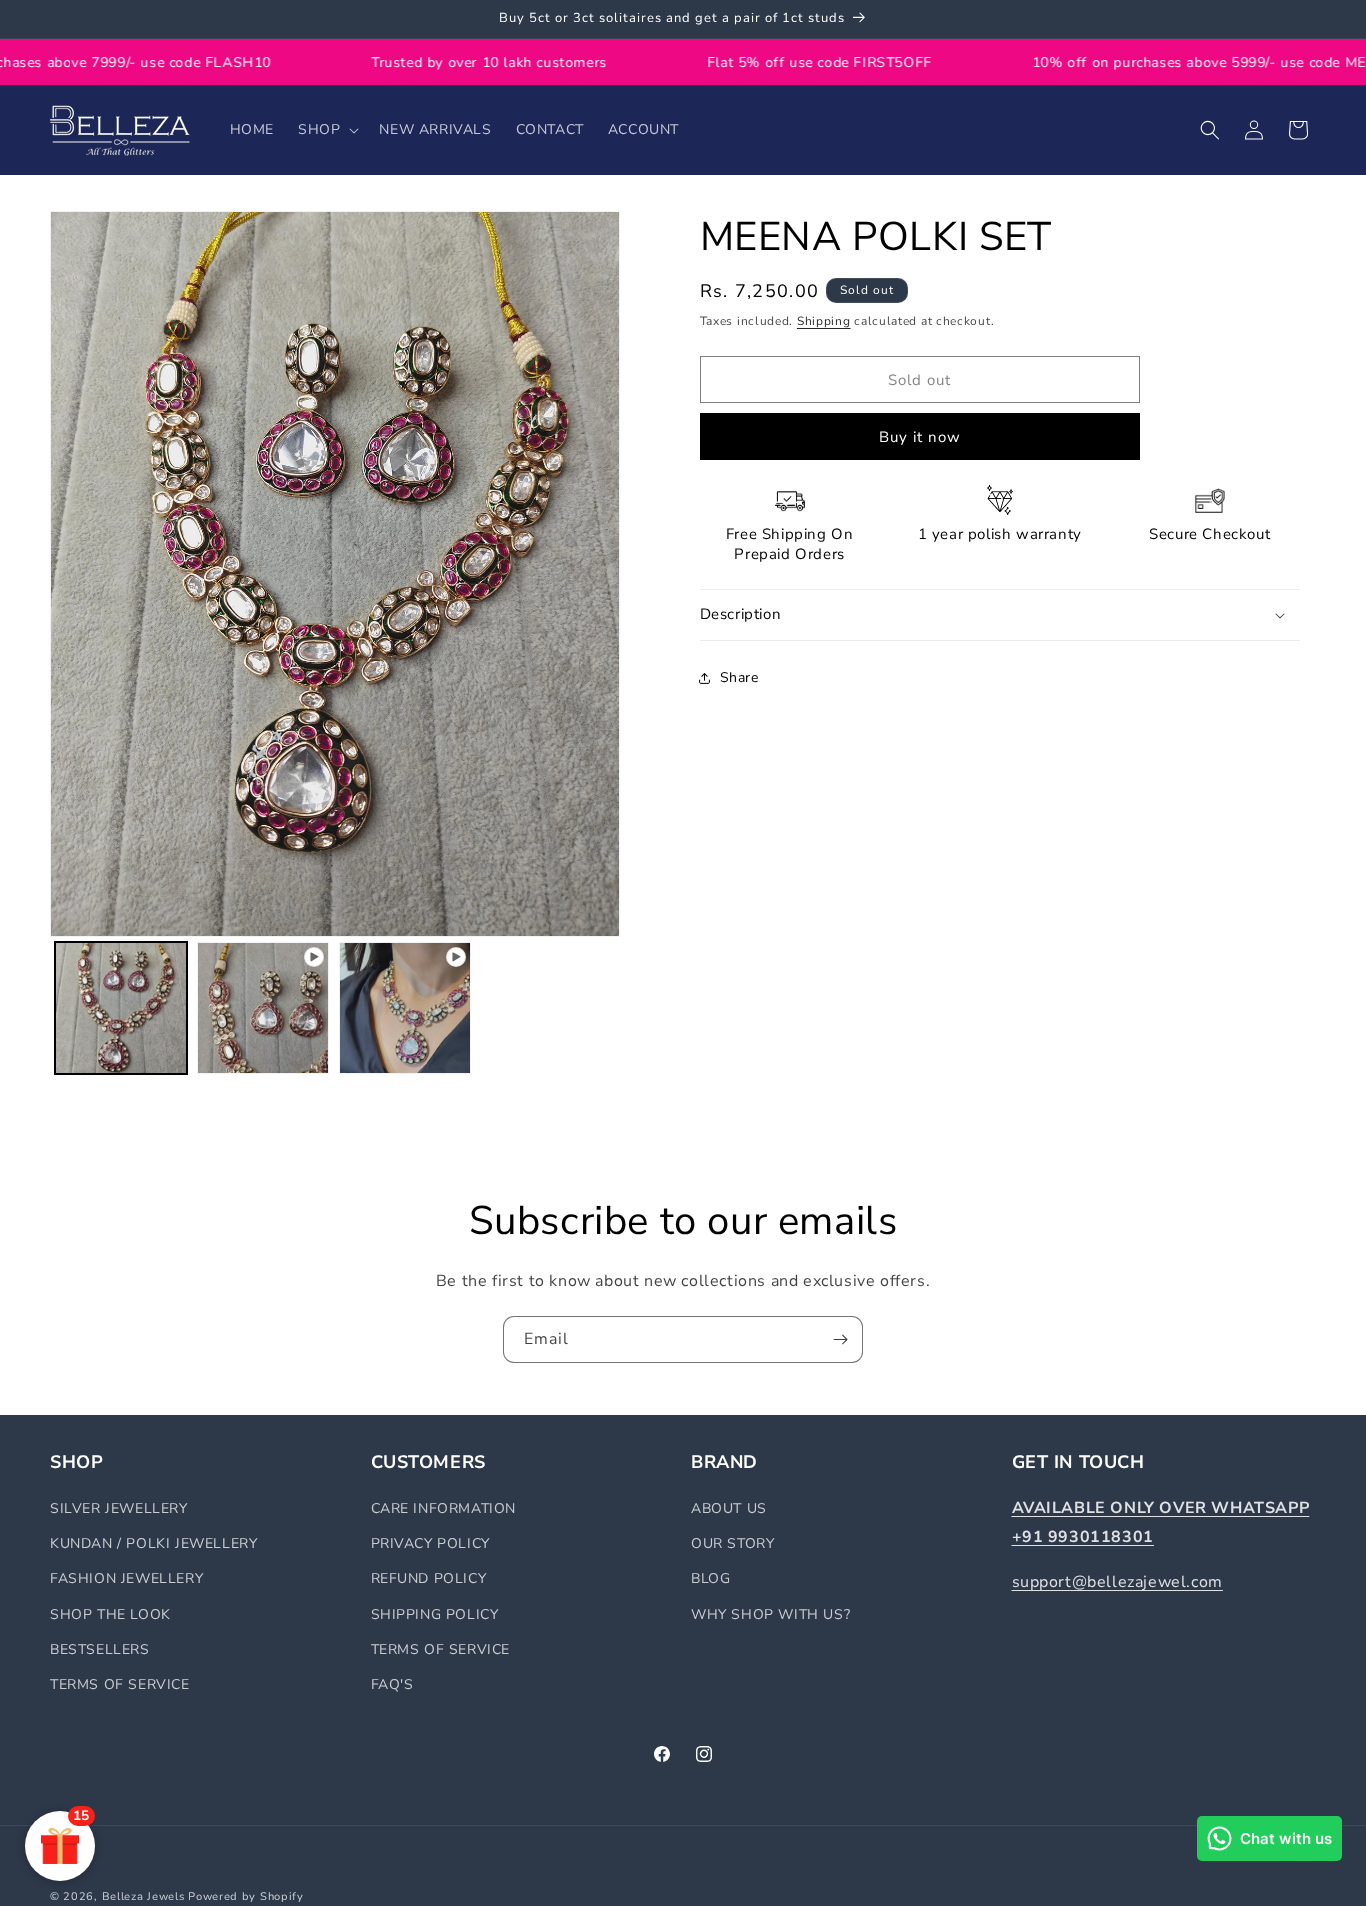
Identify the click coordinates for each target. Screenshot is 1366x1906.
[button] (326, 130)
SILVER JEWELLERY (119, 1508)
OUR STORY (732, 1544)
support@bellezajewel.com (1117, 1582)
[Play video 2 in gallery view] (405, 1008)
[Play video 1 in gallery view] (263, 1008)
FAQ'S (392, 1684)
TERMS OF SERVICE (120, 1684)
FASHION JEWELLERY (126, 1579)
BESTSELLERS (100, 1649)
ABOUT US (729, 1508)
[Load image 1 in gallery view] (121, 1008)
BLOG (710, 1579)
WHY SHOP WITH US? (770, 1614)
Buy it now (920, 437)
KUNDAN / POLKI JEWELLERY (153, 1544)
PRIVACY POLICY (430, 1544)
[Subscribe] (840, 1339)
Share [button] (739, 677)
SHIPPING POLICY (435, 1614)
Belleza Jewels (145, 1896)
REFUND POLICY (429, 1579)
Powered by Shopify (246, 1896)
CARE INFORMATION (444, 1508)
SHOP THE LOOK (110, 1614)
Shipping (824, 321)
